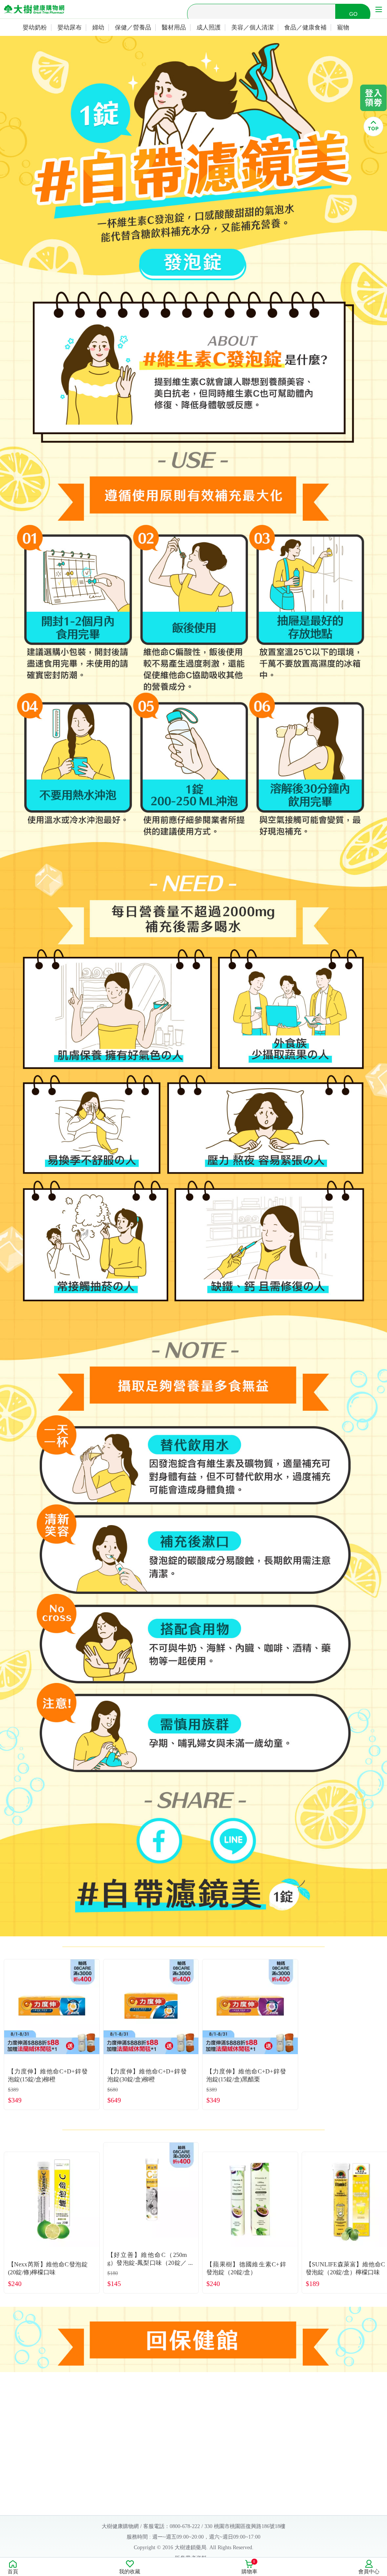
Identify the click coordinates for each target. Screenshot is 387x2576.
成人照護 (209, 27)
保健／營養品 (133, 27)
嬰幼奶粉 (35, 27)
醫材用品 (174, 27)
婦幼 (98, 27)
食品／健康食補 (305, 27)
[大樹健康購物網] (34, 9)
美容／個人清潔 (252, 27)
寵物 (343, 27)
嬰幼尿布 (70, 27)
